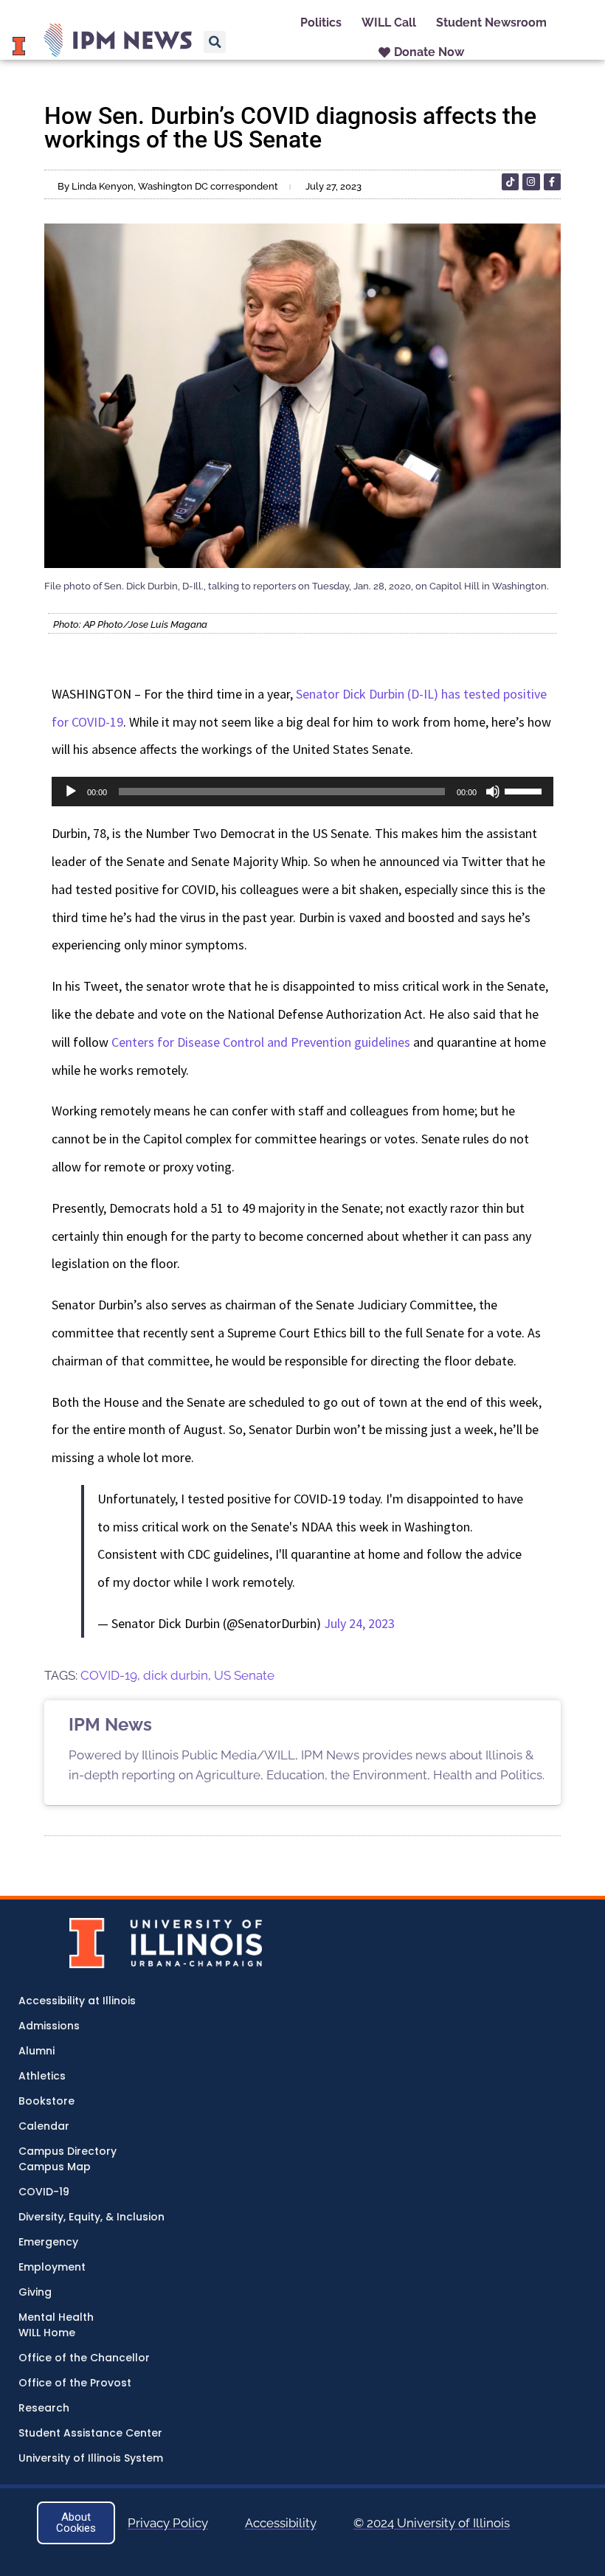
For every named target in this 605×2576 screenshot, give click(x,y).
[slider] (525, 790)
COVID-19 (109, 1675)
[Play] (71, 792)
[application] (302, 792)
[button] (215, 42)
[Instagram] (531, 182)
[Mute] (493, 792)
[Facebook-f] (552, 182)
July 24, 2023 (359, 1623)
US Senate (244, 1675)
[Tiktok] (510, 182)
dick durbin (176, 1675)
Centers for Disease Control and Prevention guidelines (261, 1042)
